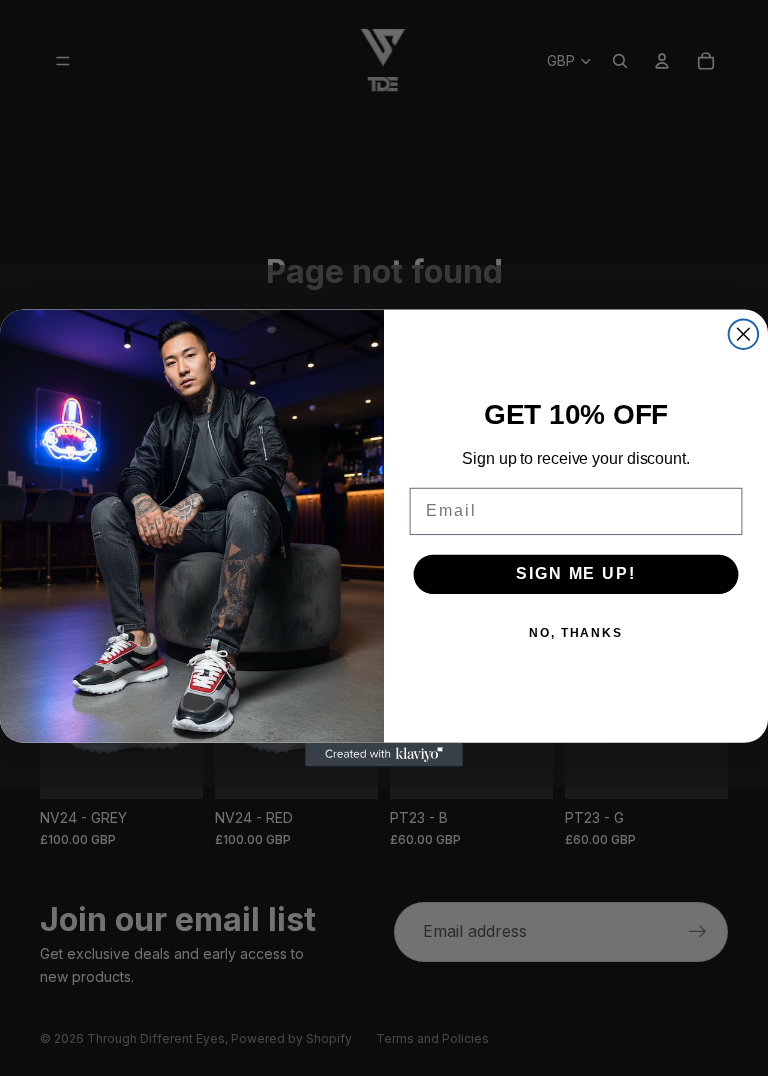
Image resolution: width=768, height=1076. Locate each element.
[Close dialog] (744, 334)
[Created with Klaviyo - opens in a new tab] (384, 755)
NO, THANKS (576, 634)
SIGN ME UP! (575, 574)
